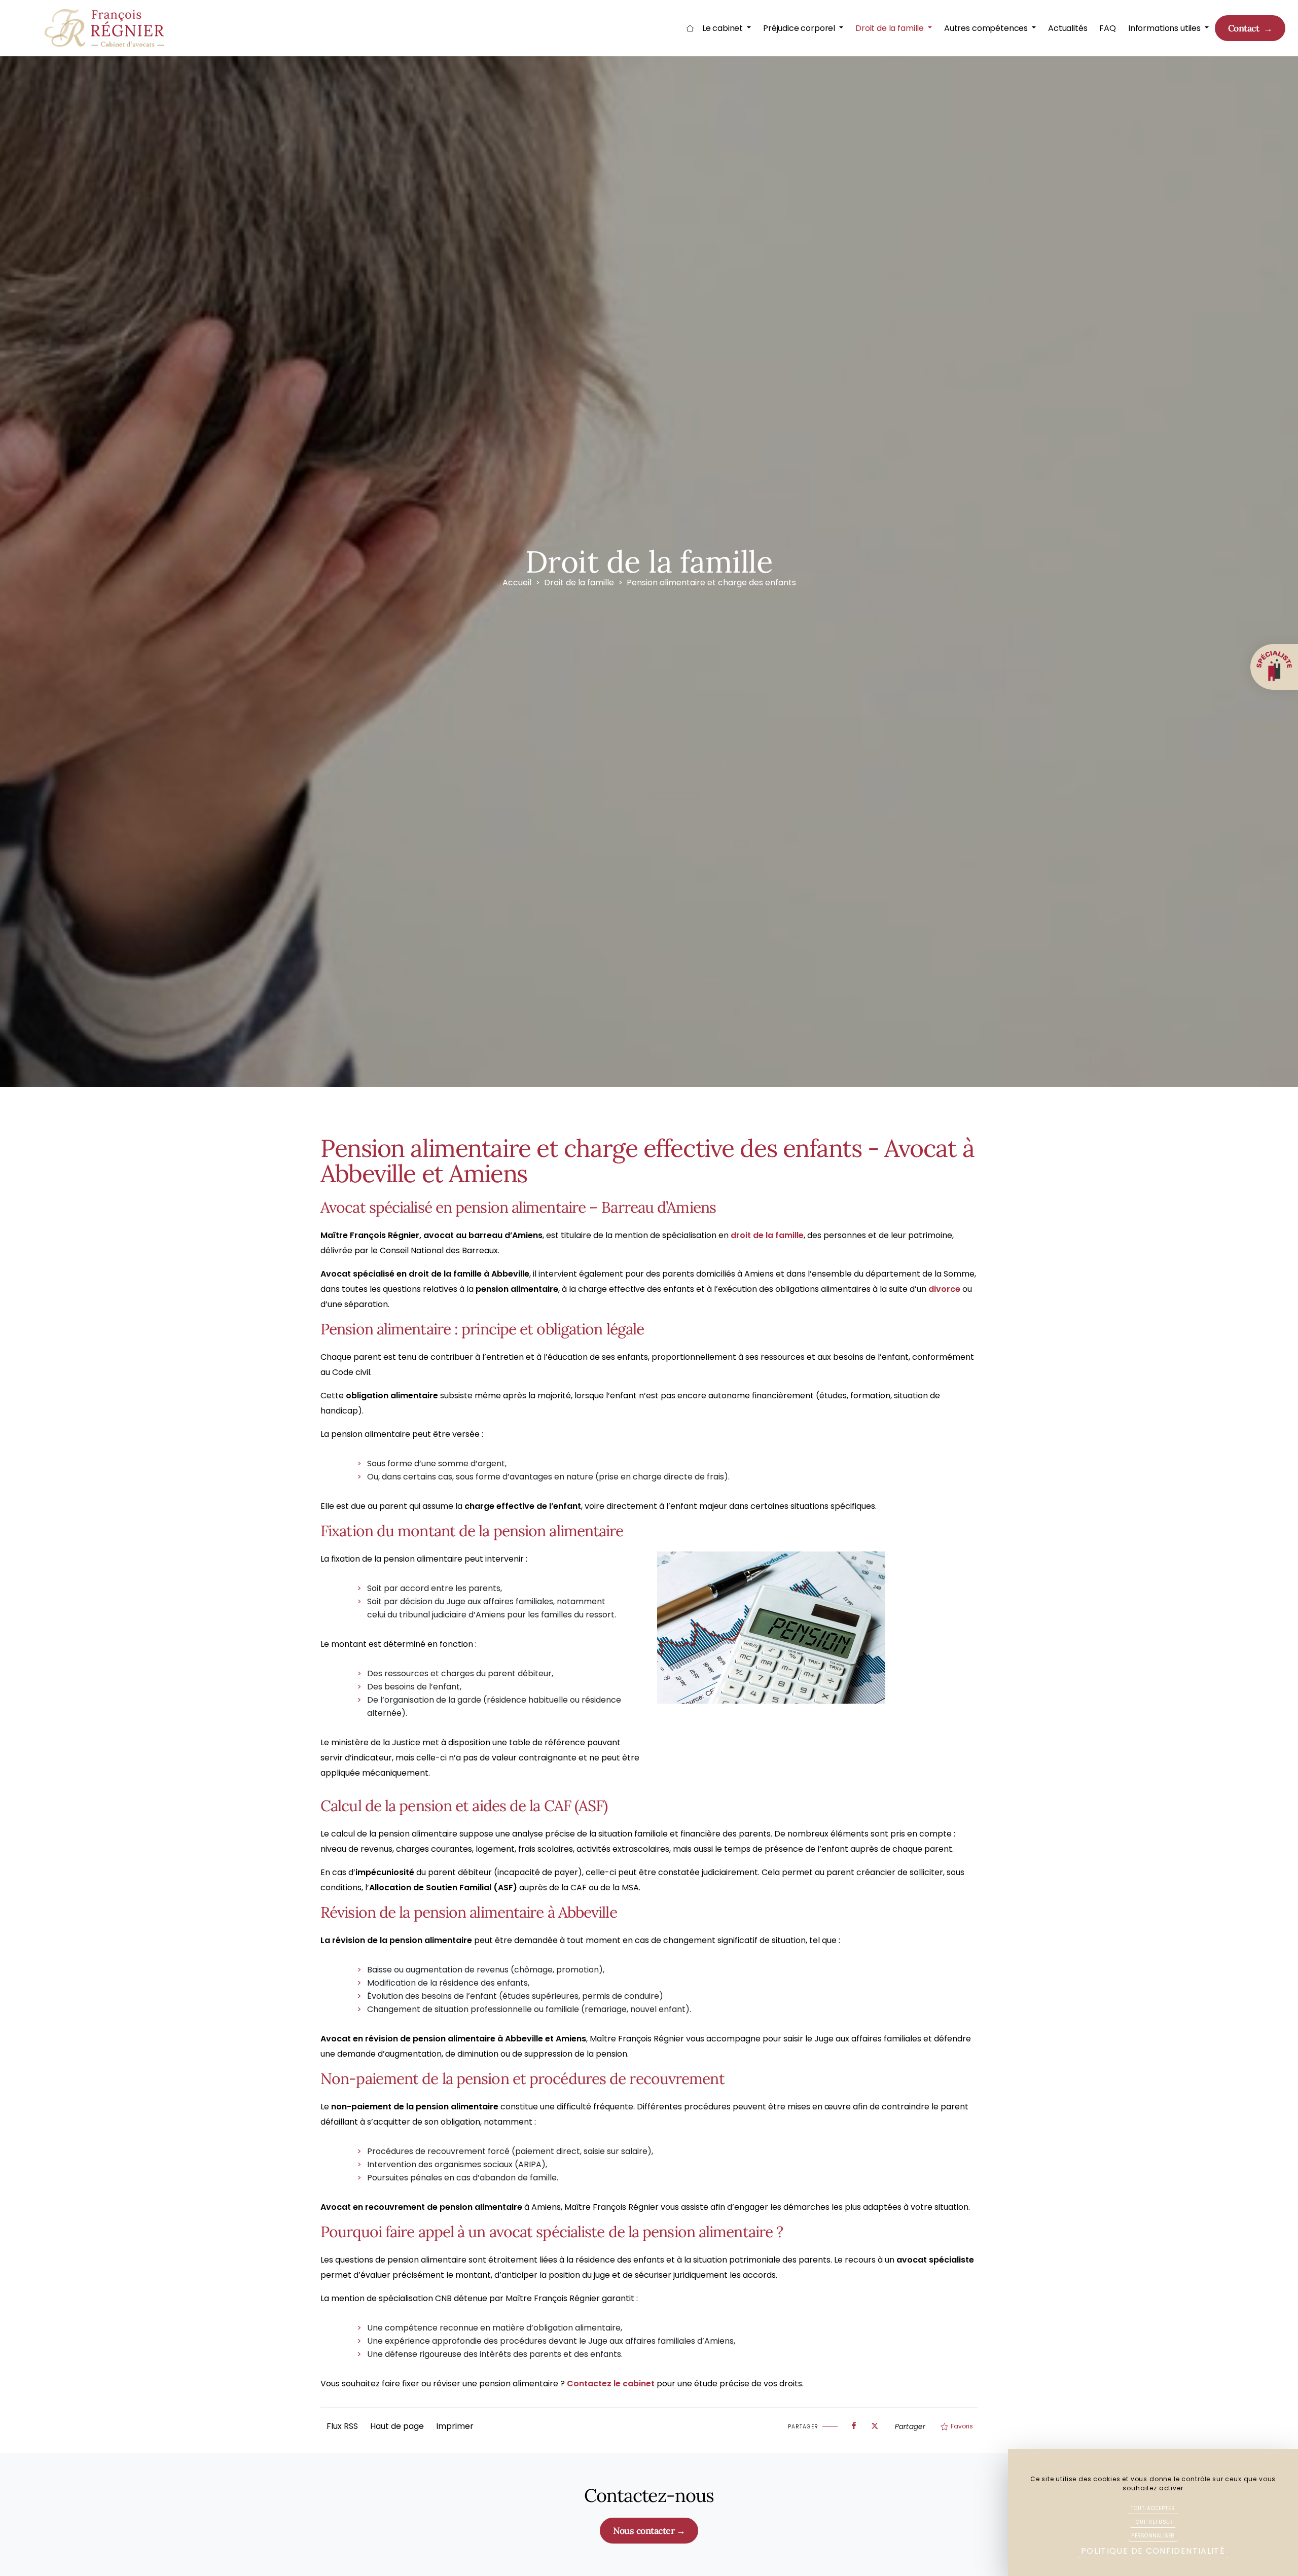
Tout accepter (1153, 2508)
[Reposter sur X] (875, 2423)
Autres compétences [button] (987, 28)
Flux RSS (342, 2426)
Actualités (1068, 28)
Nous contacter (644, 2531)
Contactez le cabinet (611, 2384)
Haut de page (397, 2426)
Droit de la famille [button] (891, 28)
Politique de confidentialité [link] (1153, 2551)
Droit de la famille (579, 583)
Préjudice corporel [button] (800, 28)
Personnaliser (1153, 2536)
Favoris (962, 2426)
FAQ (1108, 28)
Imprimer (455, 2426)
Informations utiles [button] (1165, 28)
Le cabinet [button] (724, 28)
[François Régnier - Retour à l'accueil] (106, 28)
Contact (1245, 28)
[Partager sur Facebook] (854, 2423)
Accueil (690, 28)
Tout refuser (1153, 2522)
